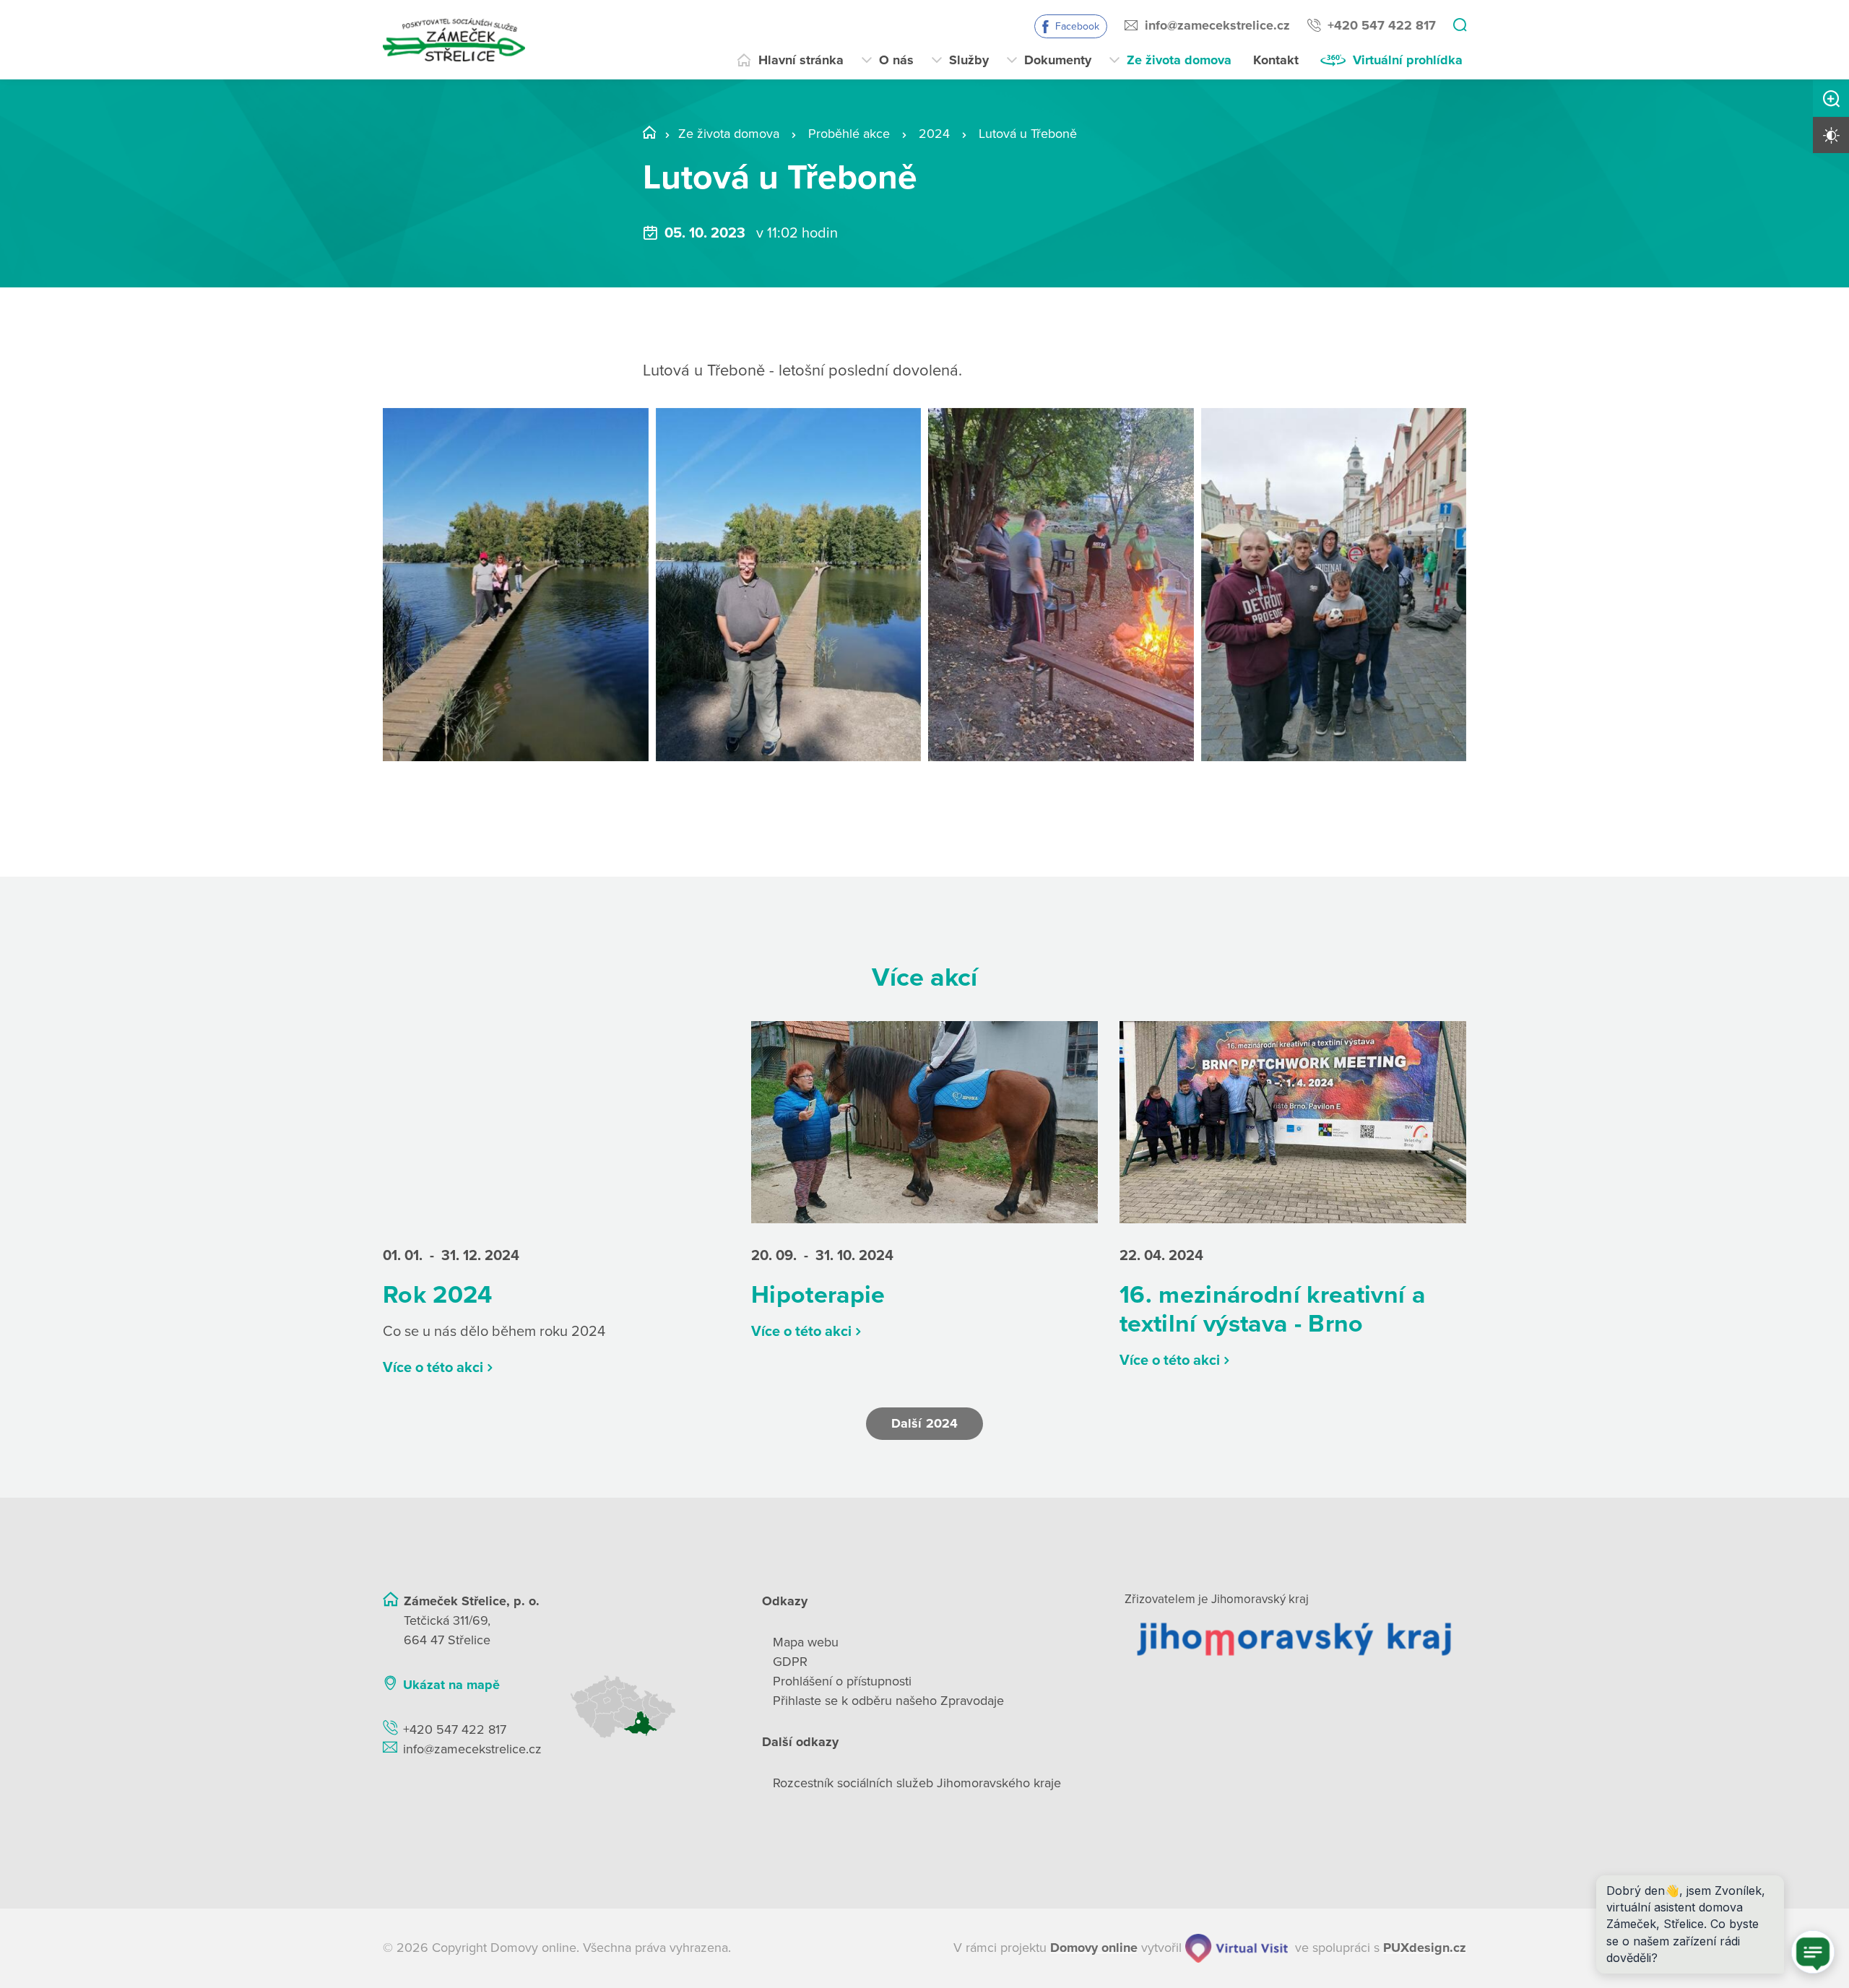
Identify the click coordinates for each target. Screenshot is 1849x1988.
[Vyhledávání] (1460, 26)
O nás (896, 60)
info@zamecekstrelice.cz (1217, 25)
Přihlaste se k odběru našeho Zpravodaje (888, 1701)
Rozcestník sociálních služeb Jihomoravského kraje (917, 1783)
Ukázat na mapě (451, 1685)
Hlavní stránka (801, 60)
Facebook (1077, 26)
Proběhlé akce (849, 134)
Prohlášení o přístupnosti (842, 1681)
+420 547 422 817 (1382, 25)
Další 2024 (924, 1423)
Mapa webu (806, 1642)
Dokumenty (1058, 60)
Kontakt (1276, 60)
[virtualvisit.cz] (1237, 1948)
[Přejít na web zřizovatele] (1295, 1638)
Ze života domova (1179, 60)
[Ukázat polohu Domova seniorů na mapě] (648, 1707)
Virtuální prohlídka (1408, 60)
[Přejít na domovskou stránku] (454, 40)
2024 (934, 134)
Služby (969, 60)
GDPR (790, 1662)
